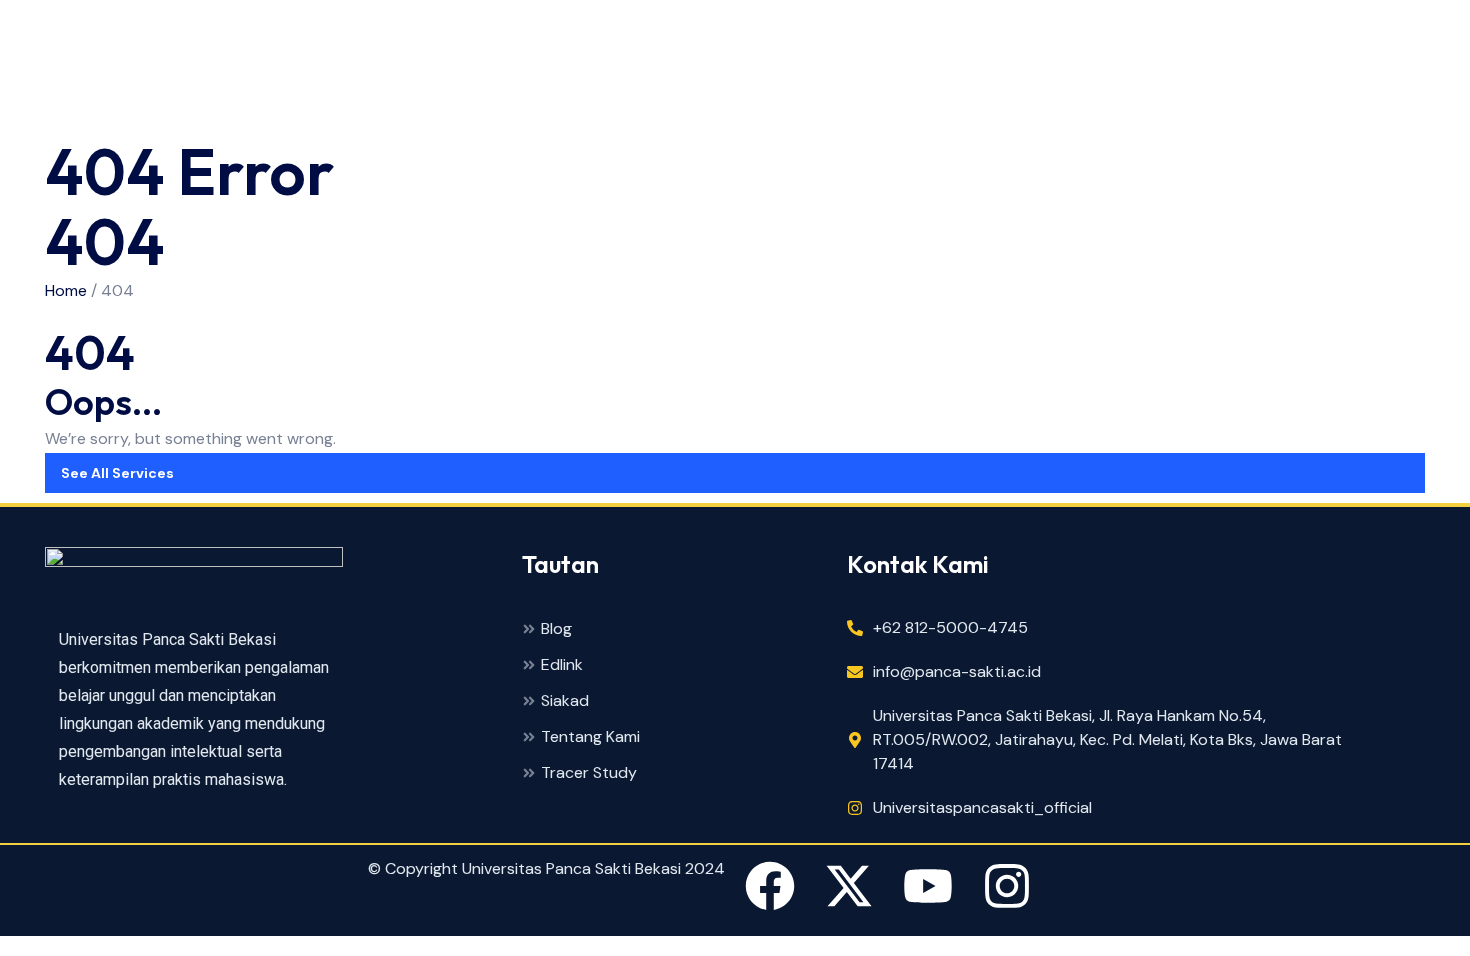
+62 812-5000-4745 (950, 627)
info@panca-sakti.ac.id (957, 671)
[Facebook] (770, 890)
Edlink (562, 665)
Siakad (565, 701)
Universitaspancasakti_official (982, 807)
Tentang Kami (590, 737)
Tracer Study (589, 773)
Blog (556, 629)
